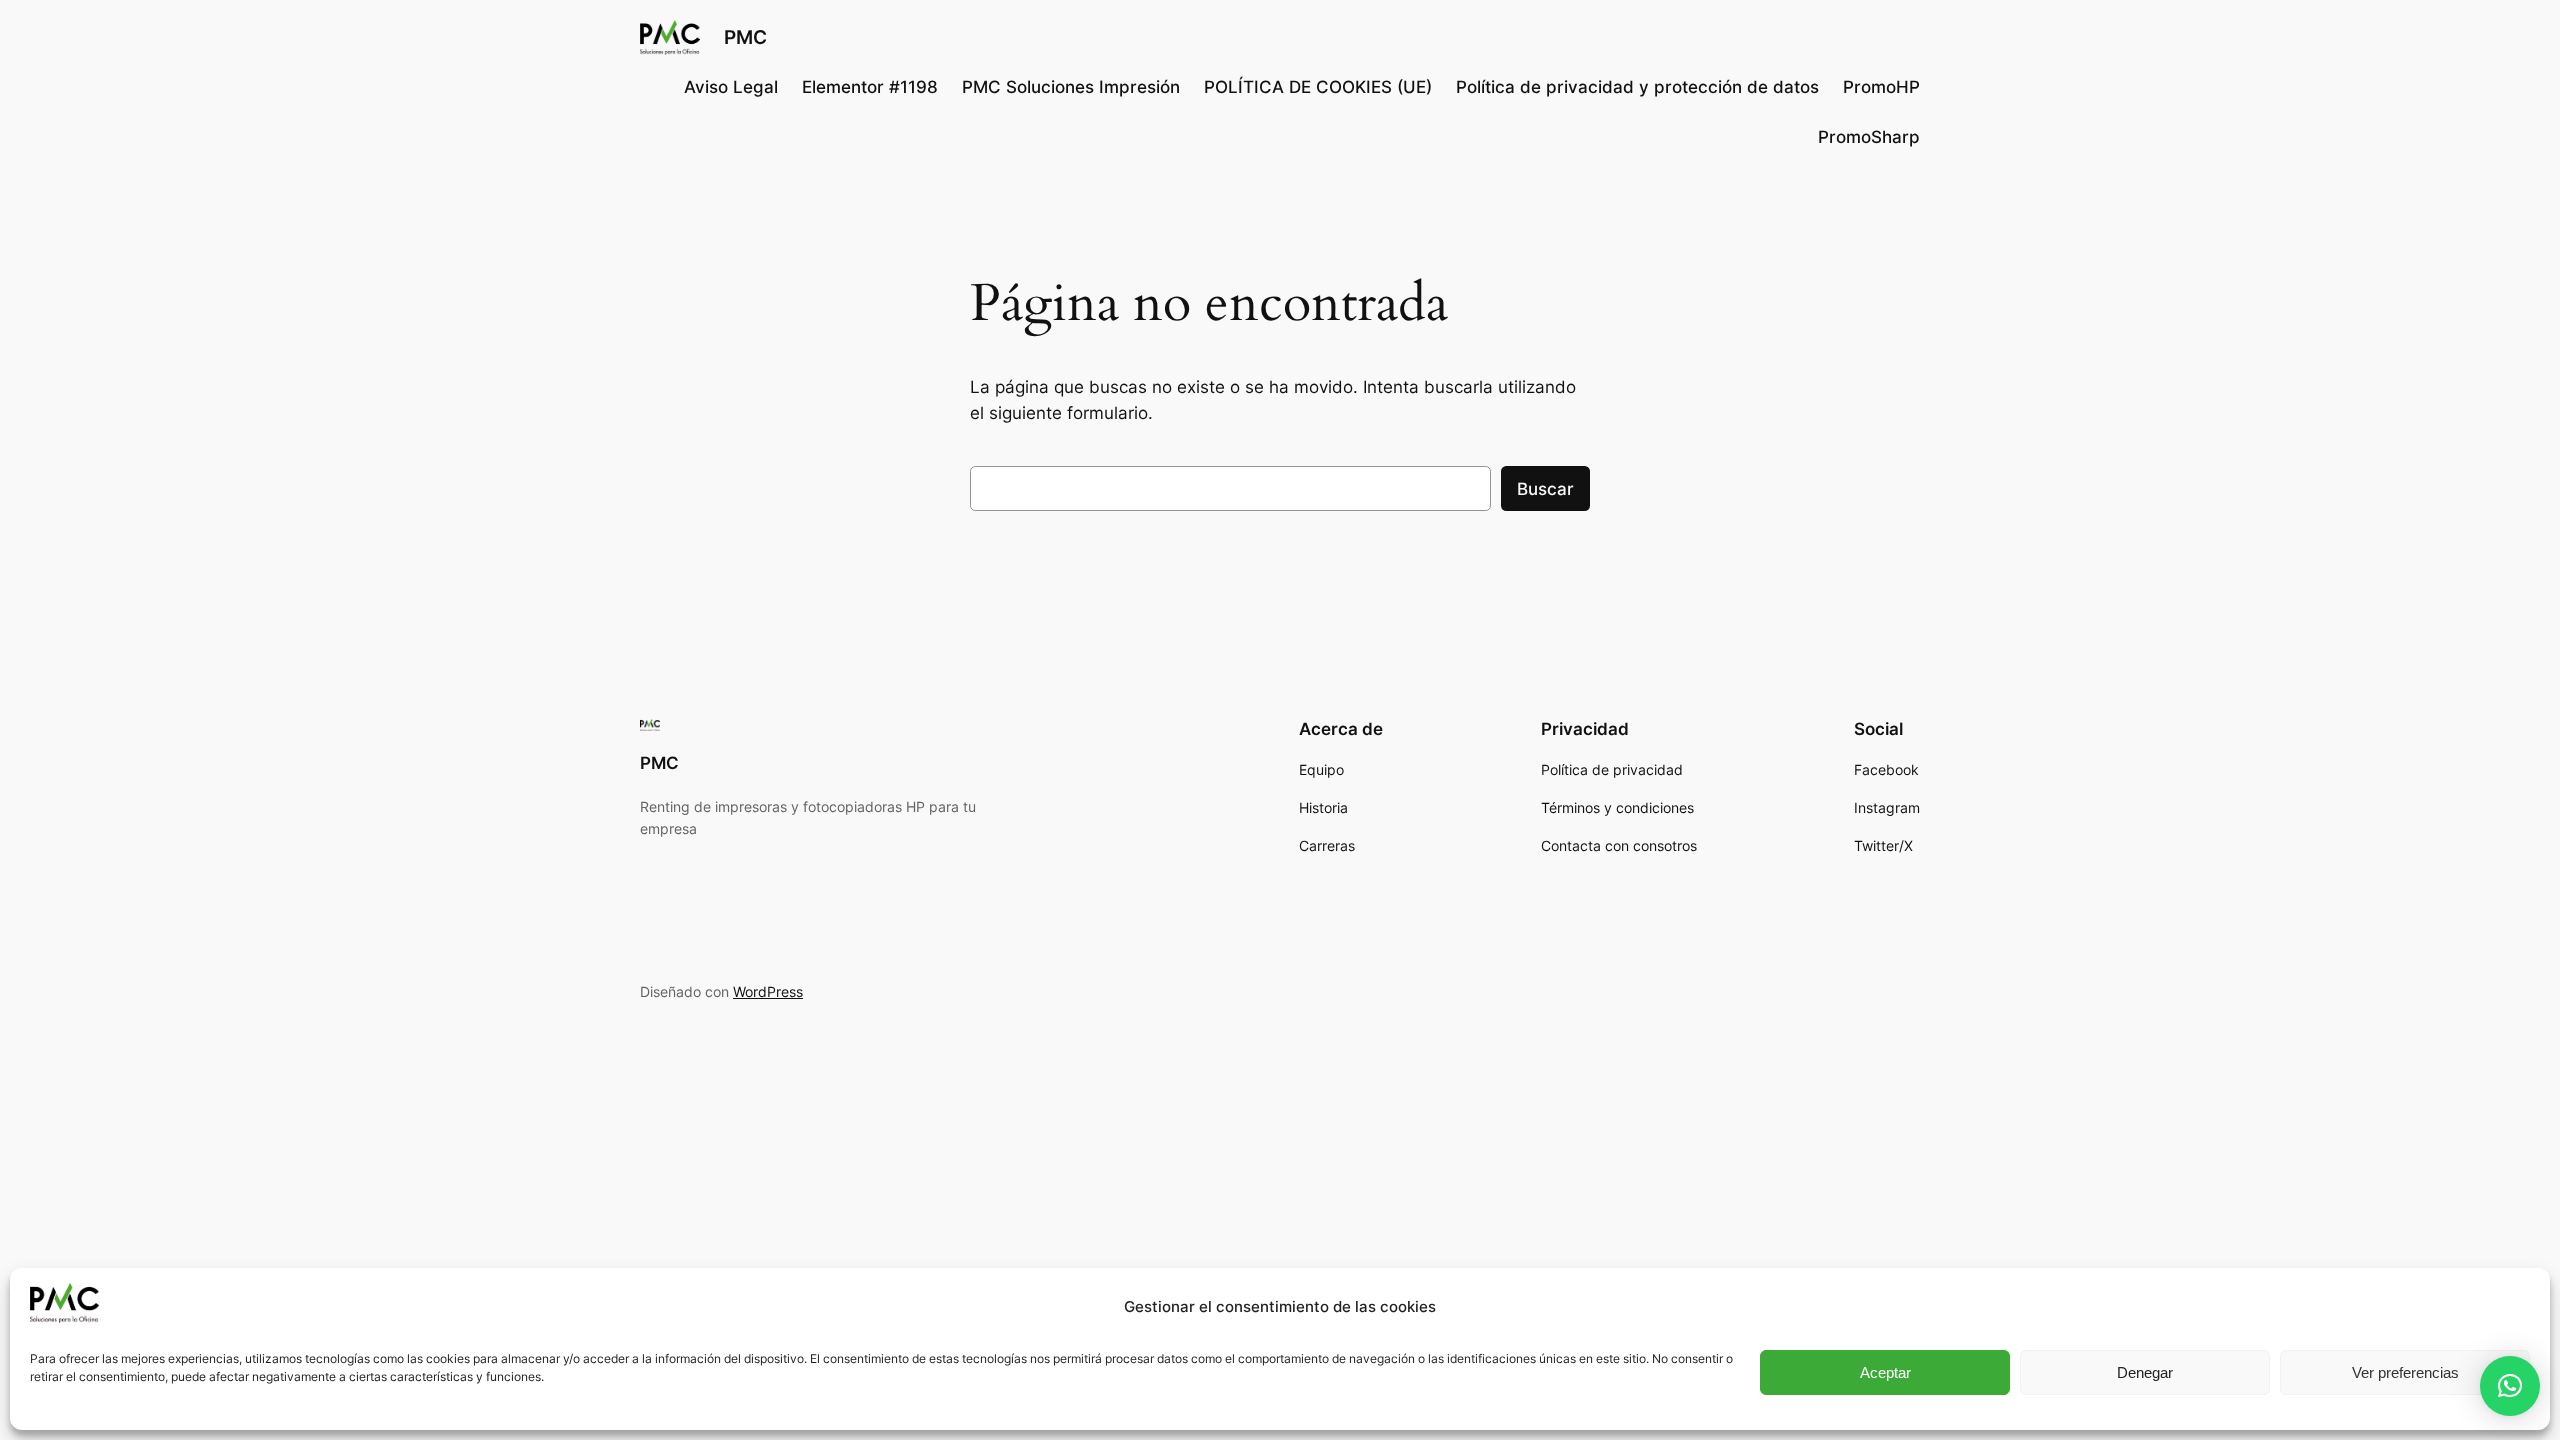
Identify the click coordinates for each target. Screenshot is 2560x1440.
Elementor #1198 (870, 87)
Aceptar (1885, 1372)
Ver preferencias (2405, 1372)
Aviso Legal (731, 87)
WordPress (768, 991)
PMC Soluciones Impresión (1071, 87)
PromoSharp (1869, 137)
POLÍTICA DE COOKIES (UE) (1318, 87)
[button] (2510, 1386)
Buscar (1545, 489)
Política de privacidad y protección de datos (1637, 87)
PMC (745, 37)
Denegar (2145, 1372)
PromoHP (1881, 87)
